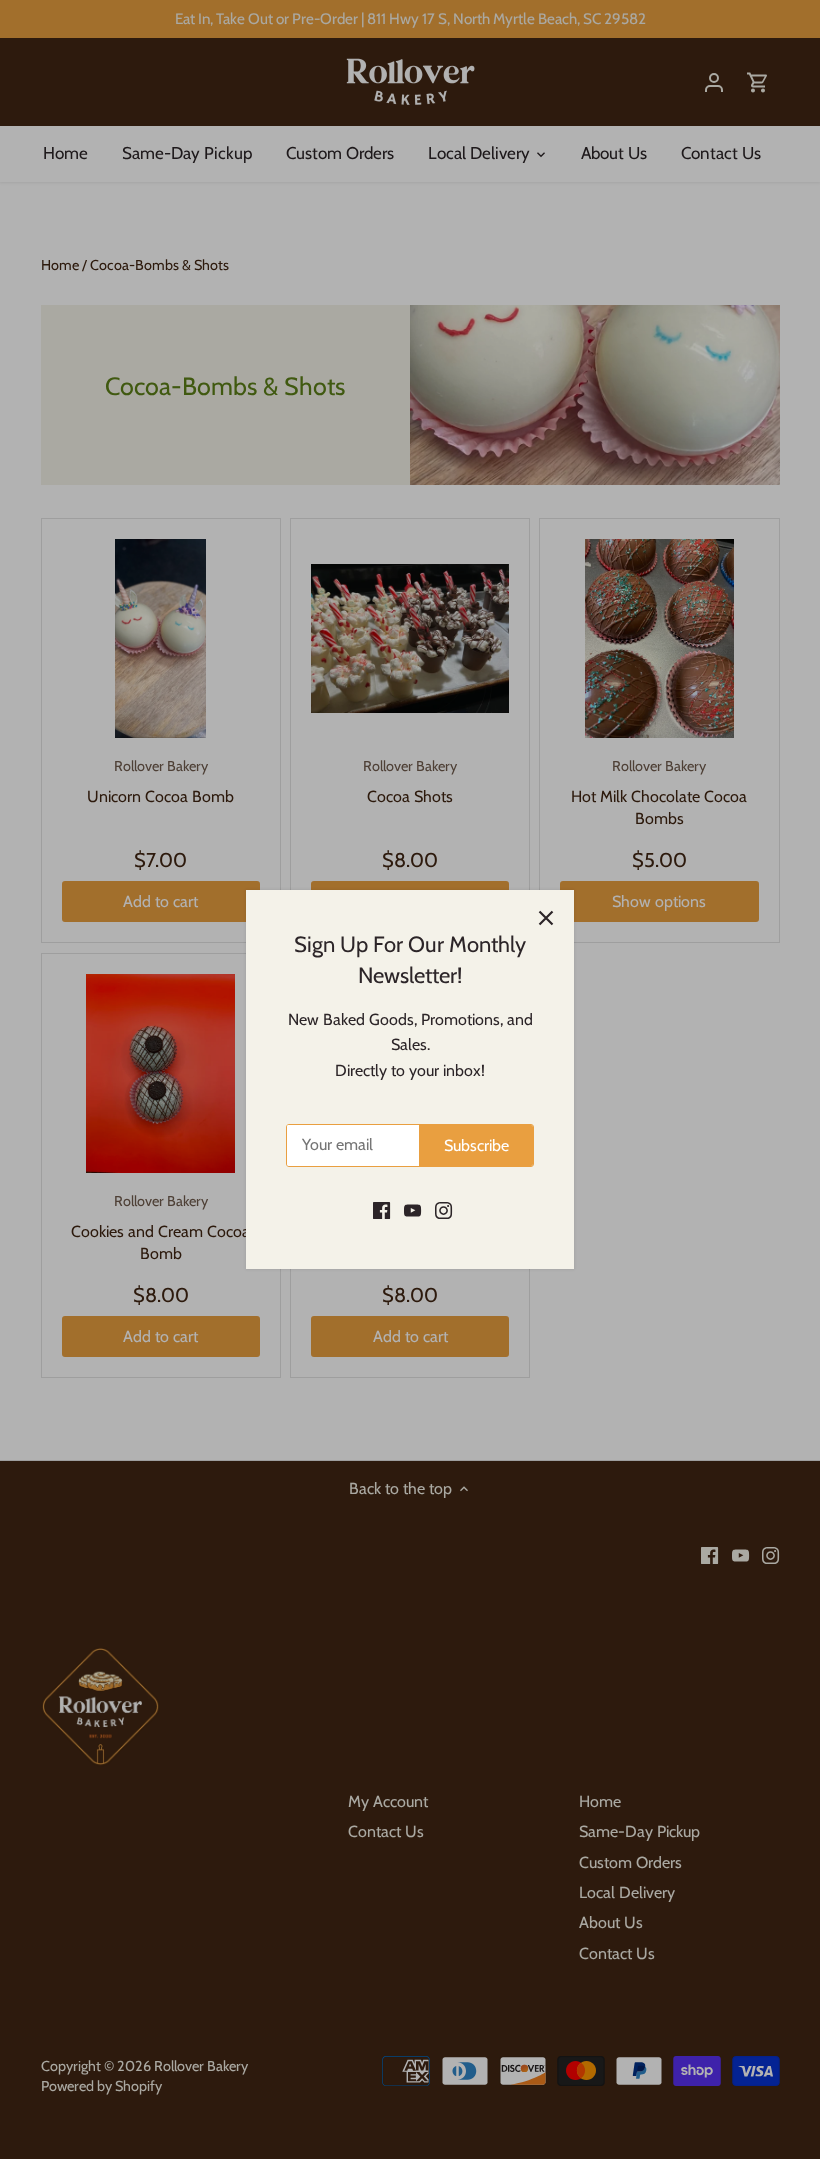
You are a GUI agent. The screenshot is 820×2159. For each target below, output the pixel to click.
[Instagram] (443, 1210)
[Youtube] (412, 1210)
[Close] (546, 918)
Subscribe (476, 1145)
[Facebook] (381, 1210)
